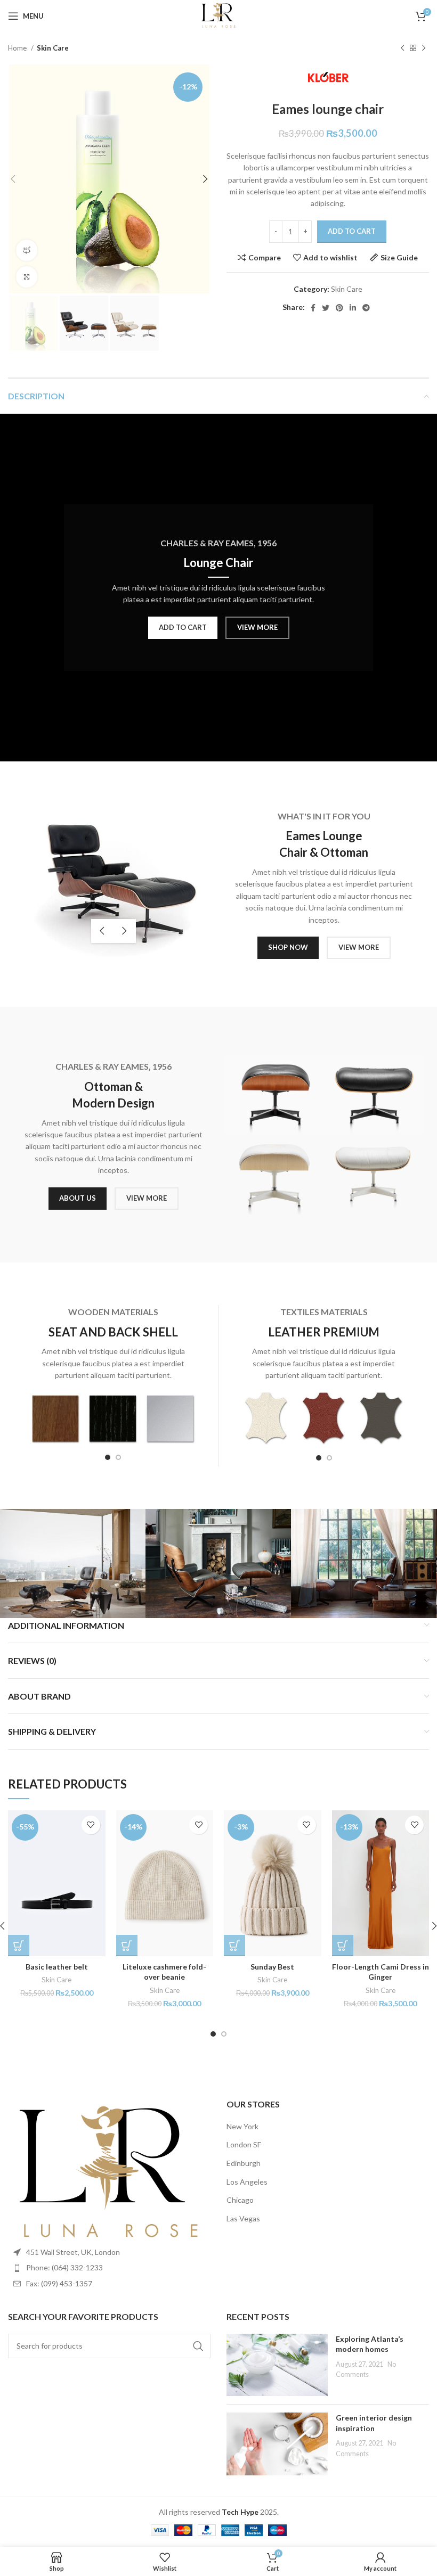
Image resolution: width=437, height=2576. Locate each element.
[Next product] (424, 48)
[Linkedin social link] (353, 308)
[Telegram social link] (366, 308)
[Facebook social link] (313, 308)
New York (242, 2126)
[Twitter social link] (326, 308)
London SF (244, 2144)
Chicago (240, 2200)
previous (102, 931)
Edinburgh (244, 2163)
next (125, 931)
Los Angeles (247, 2182)
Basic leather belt (57, 1967)
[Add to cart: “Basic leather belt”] (19, 1946)
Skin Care (53, 48)
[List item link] (109, 2268)
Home (18, 48)
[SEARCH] (198, 2346)
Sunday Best (272, 1967)
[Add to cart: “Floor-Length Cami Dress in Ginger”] (343, 1946)
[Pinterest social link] (339, 308)
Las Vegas (243, 2218)
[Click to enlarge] (27, 277)
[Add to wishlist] (91, 1825)
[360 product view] (27, 250)
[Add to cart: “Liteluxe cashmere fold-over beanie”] (127, 1946)
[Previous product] (402, 48)
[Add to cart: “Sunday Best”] (234, 1946)
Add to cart (352, 231)
